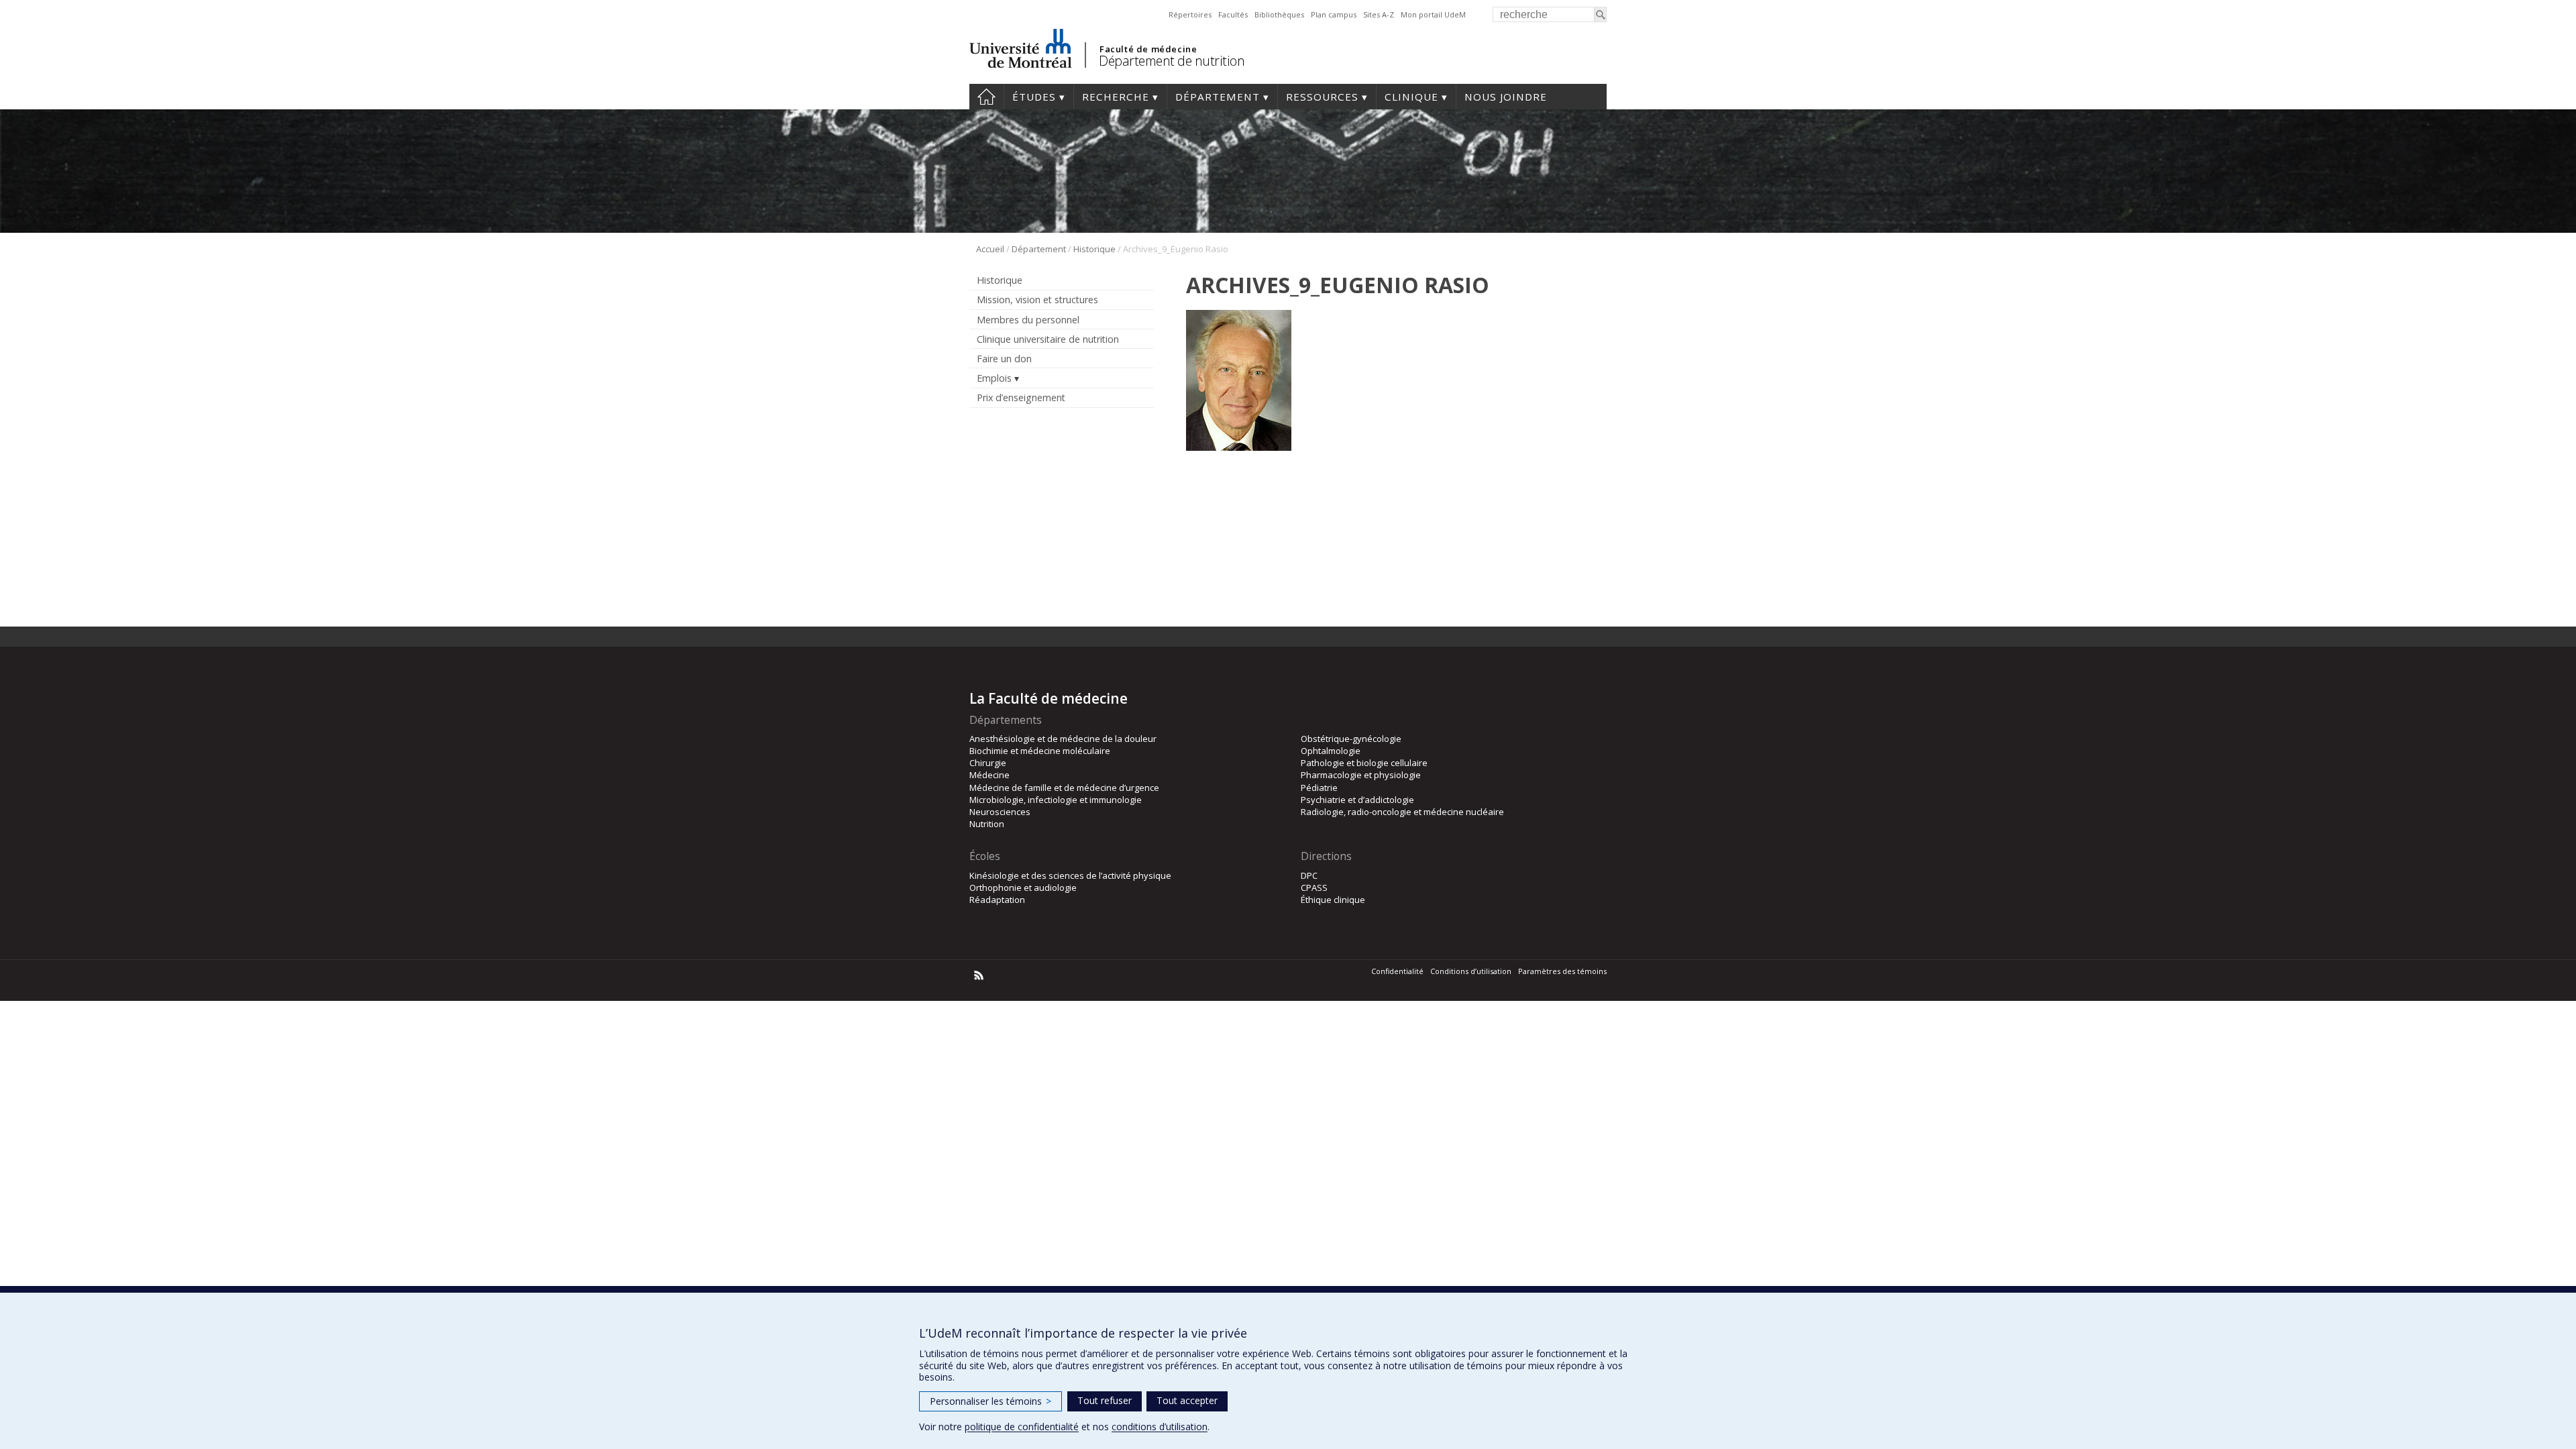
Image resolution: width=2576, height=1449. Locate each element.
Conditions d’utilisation (1471, 971)
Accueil (986, 97)
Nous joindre (1506, 97)
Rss (979, 975)
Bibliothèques (1279, 14)
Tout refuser (1105, 1400)
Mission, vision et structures (1037, 300)
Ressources (1322, 97)
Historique (1094, 249)
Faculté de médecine (1148, 49)
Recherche (1116, 97)
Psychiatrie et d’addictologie (1357, 800)
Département (1218, 97)
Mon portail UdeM (1433, 14)
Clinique (1411, 97)
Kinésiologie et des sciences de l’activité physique (1070, 875)
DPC (1309, 875)
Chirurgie (988, 763)
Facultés (1233, 14)
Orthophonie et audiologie (1023, 888)
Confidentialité (1397, 971)
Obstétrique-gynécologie (1351, 739)
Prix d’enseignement (1021, 397)
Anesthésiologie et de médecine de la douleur (1063, 739)
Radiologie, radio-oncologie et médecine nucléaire (1402, 812)
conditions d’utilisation (1160, 1427)
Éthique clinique (1333, 900)
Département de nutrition (1172, 61)
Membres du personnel (1028, 320)
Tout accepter (1187, 1400)
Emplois (994, 378)
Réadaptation (997, 900)
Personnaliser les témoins (990, 1401)
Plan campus (1334, 14)
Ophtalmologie (1331, 751)
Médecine (989, 775)
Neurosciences (1000, 812)
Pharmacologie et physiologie (1361, 775)
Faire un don (1004, 359)
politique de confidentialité (1022, 1427)
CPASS (1314, 888)
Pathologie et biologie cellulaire (1364, 763)
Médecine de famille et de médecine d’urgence (1064, 788)
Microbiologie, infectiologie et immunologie (1056, 800)
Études (1034, 97)
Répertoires (1190, 14)
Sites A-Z (1379, 14)
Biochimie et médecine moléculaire (1040, 751)
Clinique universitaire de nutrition (1048, 339)
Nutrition (987, 824)
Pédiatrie (1319, 788)
